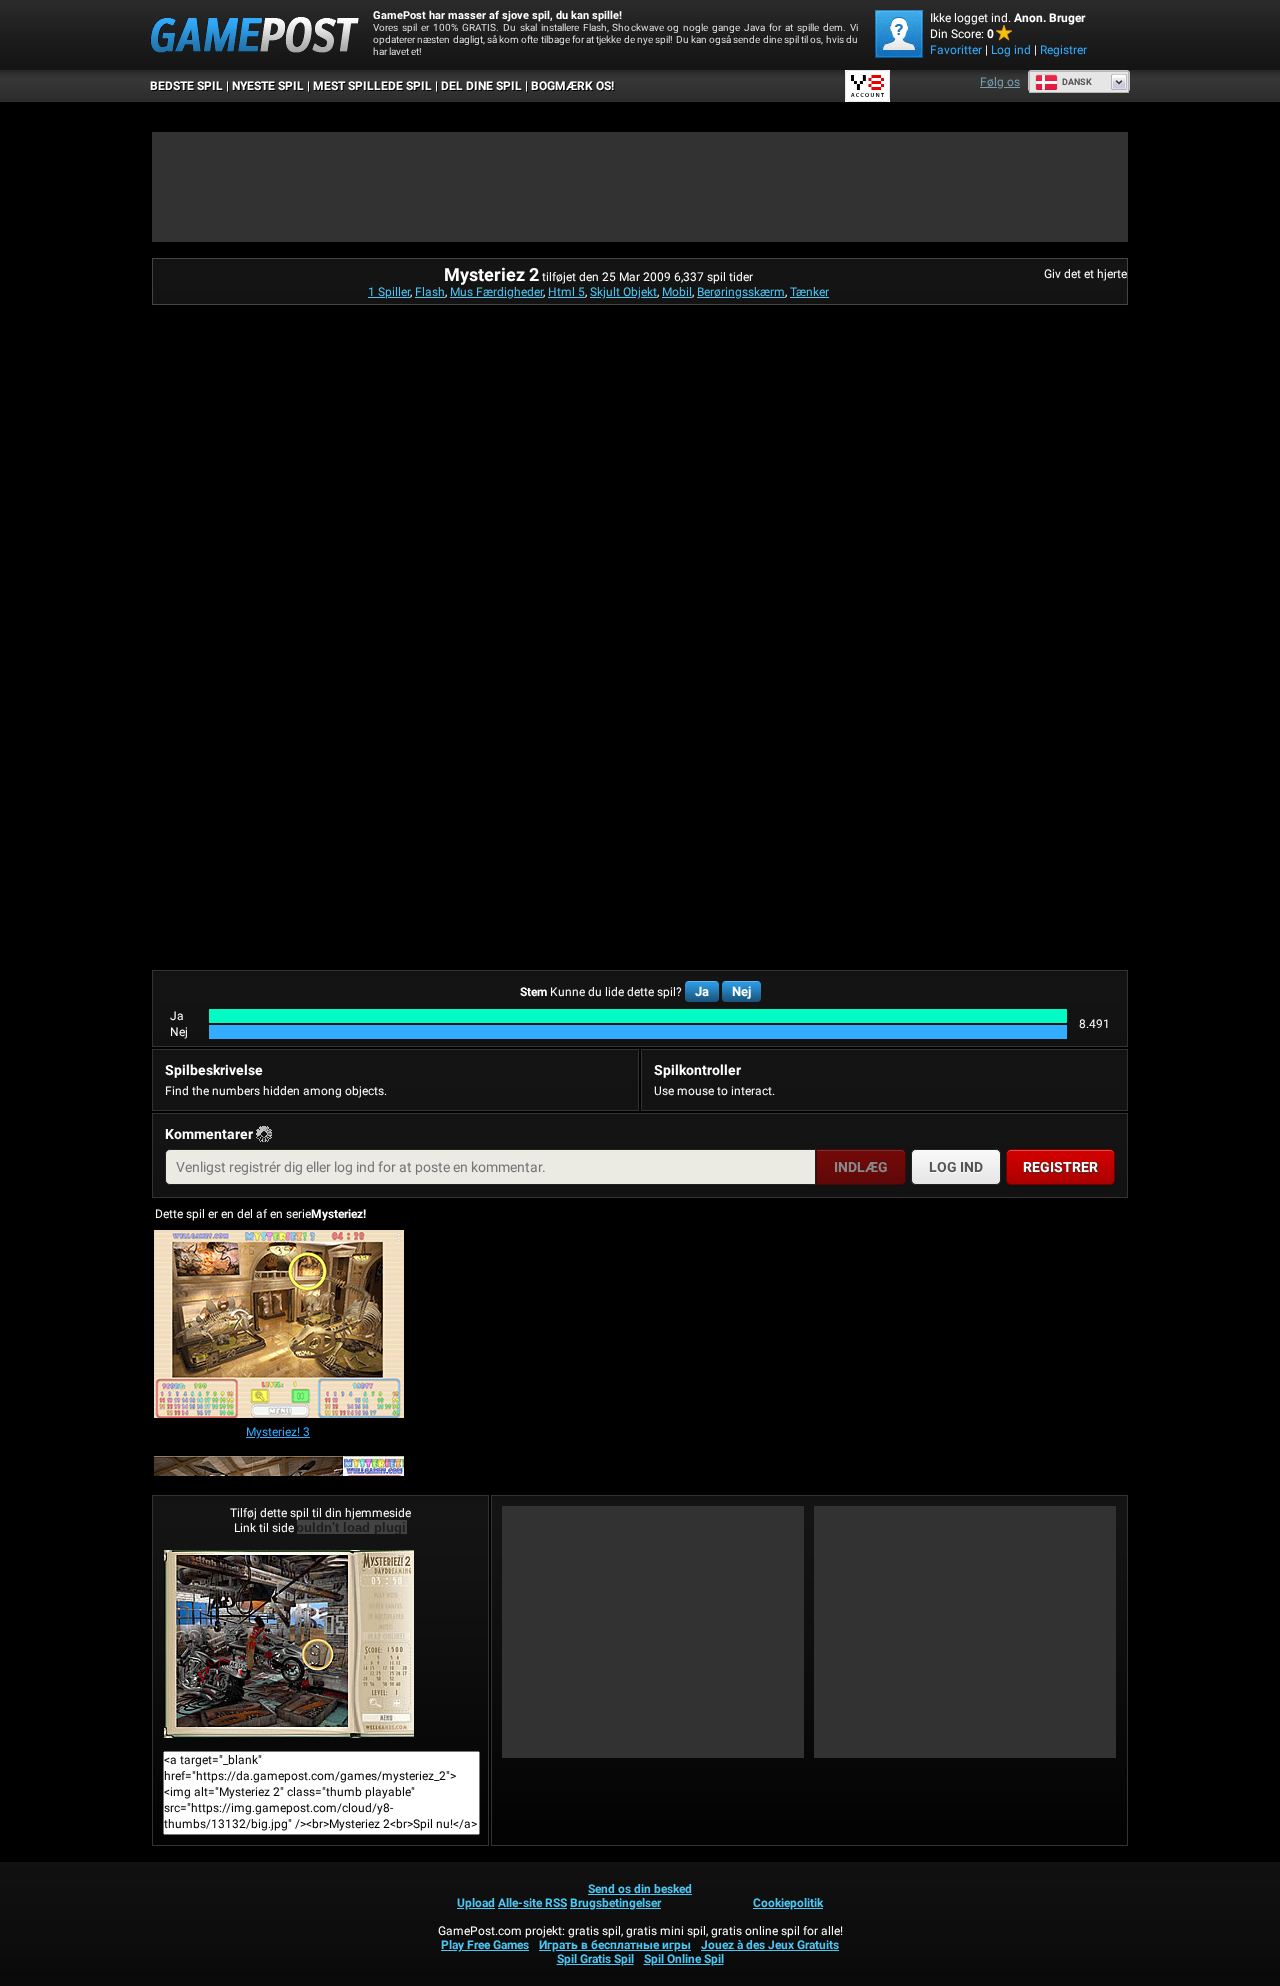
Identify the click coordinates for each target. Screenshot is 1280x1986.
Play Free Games (485, 1945)
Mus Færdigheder (496, 292)
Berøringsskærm (741, 292)
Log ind (1011, 50)
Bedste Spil (186, 86)
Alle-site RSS (532, 1903)
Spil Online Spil (684, 1959)
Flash (430, 292)
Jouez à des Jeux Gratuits (770, 1945)
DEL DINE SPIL (481, 86)
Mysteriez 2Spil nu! (320, 1644)
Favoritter (956, 50)
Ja (702, 991)
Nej (741, 991)
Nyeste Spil (268, 86)
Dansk (1077, 82)
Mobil (677, 292)
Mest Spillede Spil (372, 86)
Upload (476, 1903)
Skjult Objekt (623, 292)
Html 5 (566, 292)
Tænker (809, 292)
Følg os (1000, 82)
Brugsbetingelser (615, 1903)
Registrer (1063, 50)
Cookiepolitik (788, 1903)
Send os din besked (640, 1889)
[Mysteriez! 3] (279, 1325)
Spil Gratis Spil (595, 1959)
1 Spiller (389, 292)
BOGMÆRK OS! (572, 86)
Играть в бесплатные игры (615, 1945)
